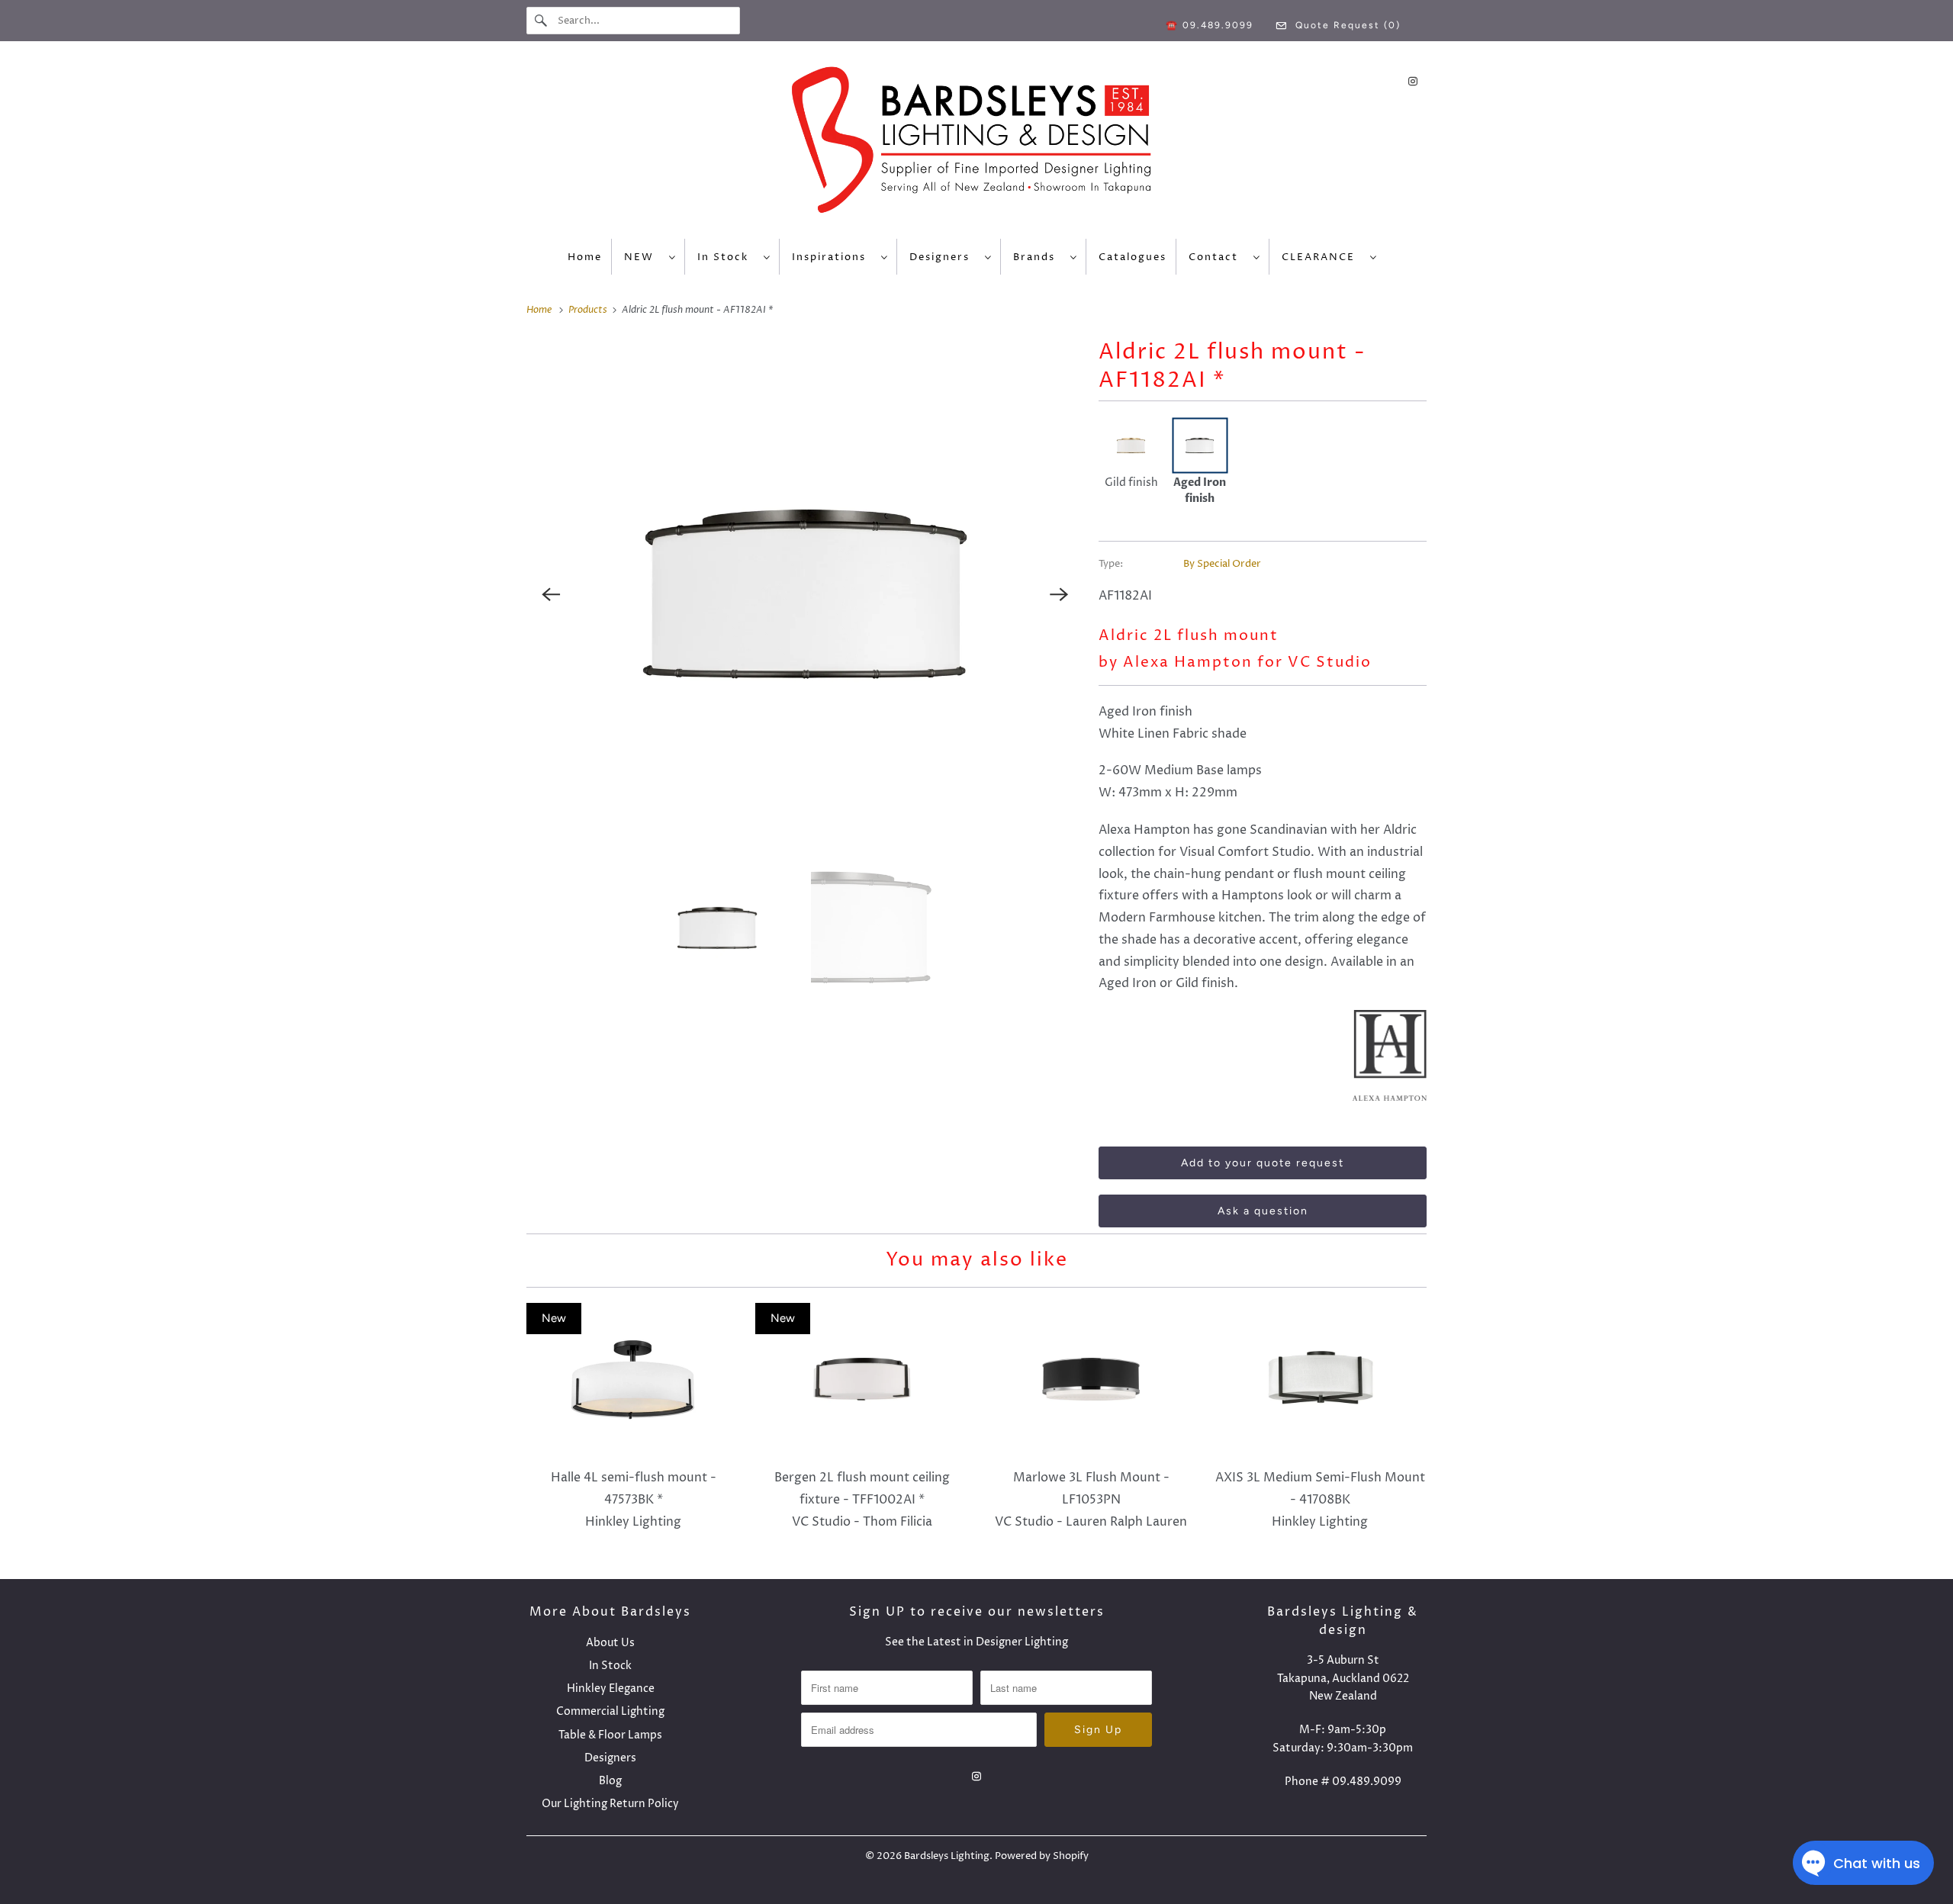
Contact (1217, 257)
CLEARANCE (1322, 257)
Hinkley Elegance (611, 1689)
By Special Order (1222, 564)
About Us (610, 1643)
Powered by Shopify (1042, 1856)
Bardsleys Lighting (947, 1856)
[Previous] (551, 594)
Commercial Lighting (610, 1711)
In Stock (727, 257)
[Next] (1059, 594)
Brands (1038, 257)
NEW (643, 257)
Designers (943, 257)
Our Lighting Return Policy (610, 1804)
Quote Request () (1346, 25)
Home (585, 257)
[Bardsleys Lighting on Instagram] (1413, 81)
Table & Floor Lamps (610, 1735)
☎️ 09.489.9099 (1210, 25)
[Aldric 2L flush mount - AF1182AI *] (805, 594)
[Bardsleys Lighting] (976, 144)
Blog (610, 1781)
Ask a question (1263, 1211)
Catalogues (1133, 257)
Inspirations (833, 257)
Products (589, 310)
